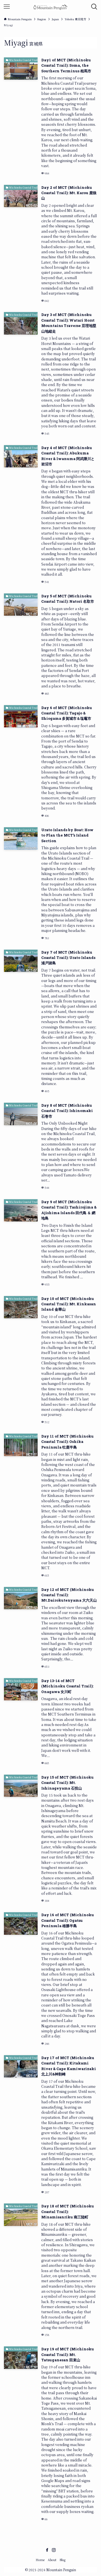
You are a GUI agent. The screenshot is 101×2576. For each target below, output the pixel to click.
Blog (62, 2560)
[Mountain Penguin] (50, 7)
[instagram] (54, 2550)
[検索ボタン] (94, 7)
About (52, 2560)
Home (40, 2560)
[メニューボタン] (7, 7)
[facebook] (47, 2550)
